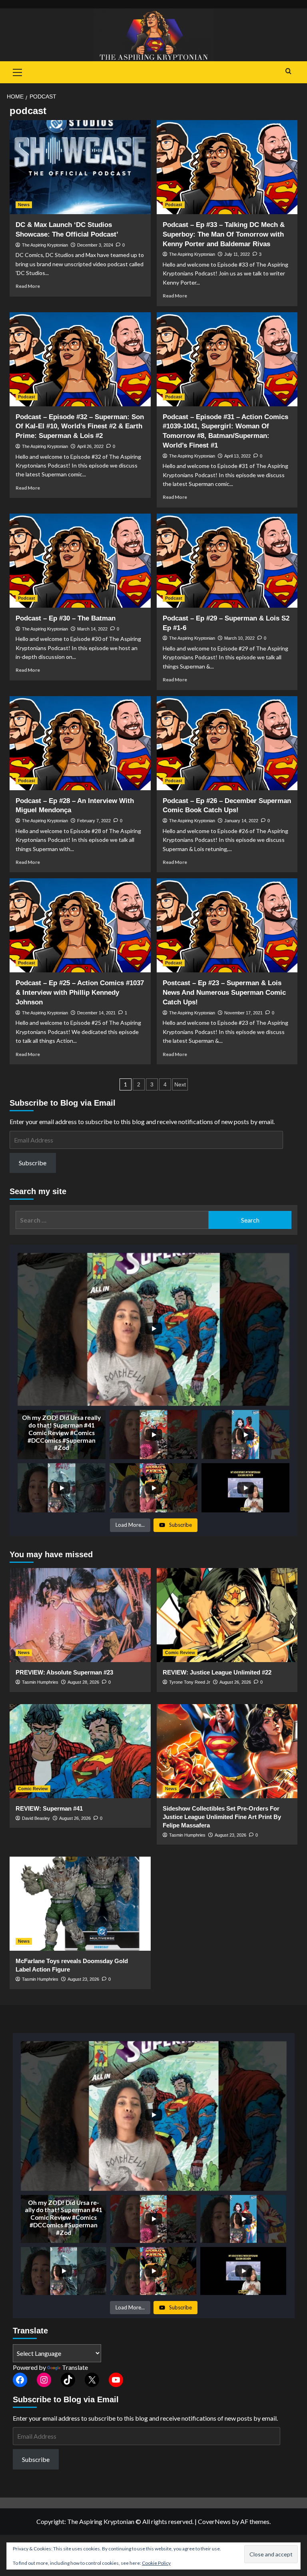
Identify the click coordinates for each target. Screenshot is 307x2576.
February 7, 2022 (94, 821)
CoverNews (214, 2521)
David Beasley (36, 1818)
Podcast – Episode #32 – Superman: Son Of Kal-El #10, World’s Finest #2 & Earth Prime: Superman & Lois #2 (80, 427)
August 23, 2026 (230, 1835)
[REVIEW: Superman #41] (80, 1751)
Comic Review (180, 1652)
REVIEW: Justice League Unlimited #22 (217, 1672)
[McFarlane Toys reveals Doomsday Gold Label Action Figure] (80, 1904)
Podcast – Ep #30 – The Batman (66, 618)
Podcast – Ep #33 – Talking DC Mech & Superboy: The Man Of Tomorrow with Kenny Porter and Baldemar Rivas (224, 234)
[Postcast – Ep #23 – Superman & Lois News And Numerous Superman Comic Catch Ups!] (227, 925)
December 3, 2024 (95, 245)
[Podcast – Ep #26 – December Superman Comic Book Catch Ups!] (227, 743)
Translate (75, 2367)
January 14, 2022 (241, 821)
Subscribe (33, 1163)
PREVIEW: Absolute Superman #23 (64, 1672)
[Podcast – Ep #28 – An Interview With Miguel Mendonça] (80, 743)
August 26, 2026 (235, 1682)
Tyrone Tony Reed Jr (190, 1682)
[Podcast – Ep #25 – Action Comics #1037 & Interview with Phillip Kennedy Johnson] (80, 925)
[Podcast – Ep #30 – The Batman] (80, 561)
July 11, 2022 (237, 254)
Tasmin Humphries (40, 1682)
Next (180, 1084)
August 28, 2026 (83, 1682)
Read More (28, 286)
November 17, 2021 (243, 1013)
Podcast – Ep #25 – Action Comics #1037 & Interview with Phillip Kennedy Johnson (80, 993)
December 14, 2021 (96, 1013)
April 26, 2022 (90, 446)
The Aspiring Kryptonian (45, 245)
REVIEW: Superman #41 (49, 1808)
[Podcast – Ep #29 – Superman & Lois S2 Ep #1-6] (227, 561)
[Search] (288, 71)
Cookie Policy (156, 2563)
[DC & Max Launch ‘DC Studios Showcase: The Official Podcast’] (80, 167)
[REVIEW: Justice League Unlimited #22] (227, 1615)
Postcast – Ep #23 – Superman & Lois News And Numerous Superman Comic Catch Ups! (224, 993)
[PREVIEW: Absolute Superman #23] (80, 1615)
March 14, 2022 (92, 629)
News (24, 205)
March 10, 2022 (239, 638)
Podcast (174, 205)
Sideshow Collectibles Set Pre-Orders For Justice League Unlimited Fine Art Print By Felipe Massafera (222, 1817)
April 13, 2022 (237, 456)
